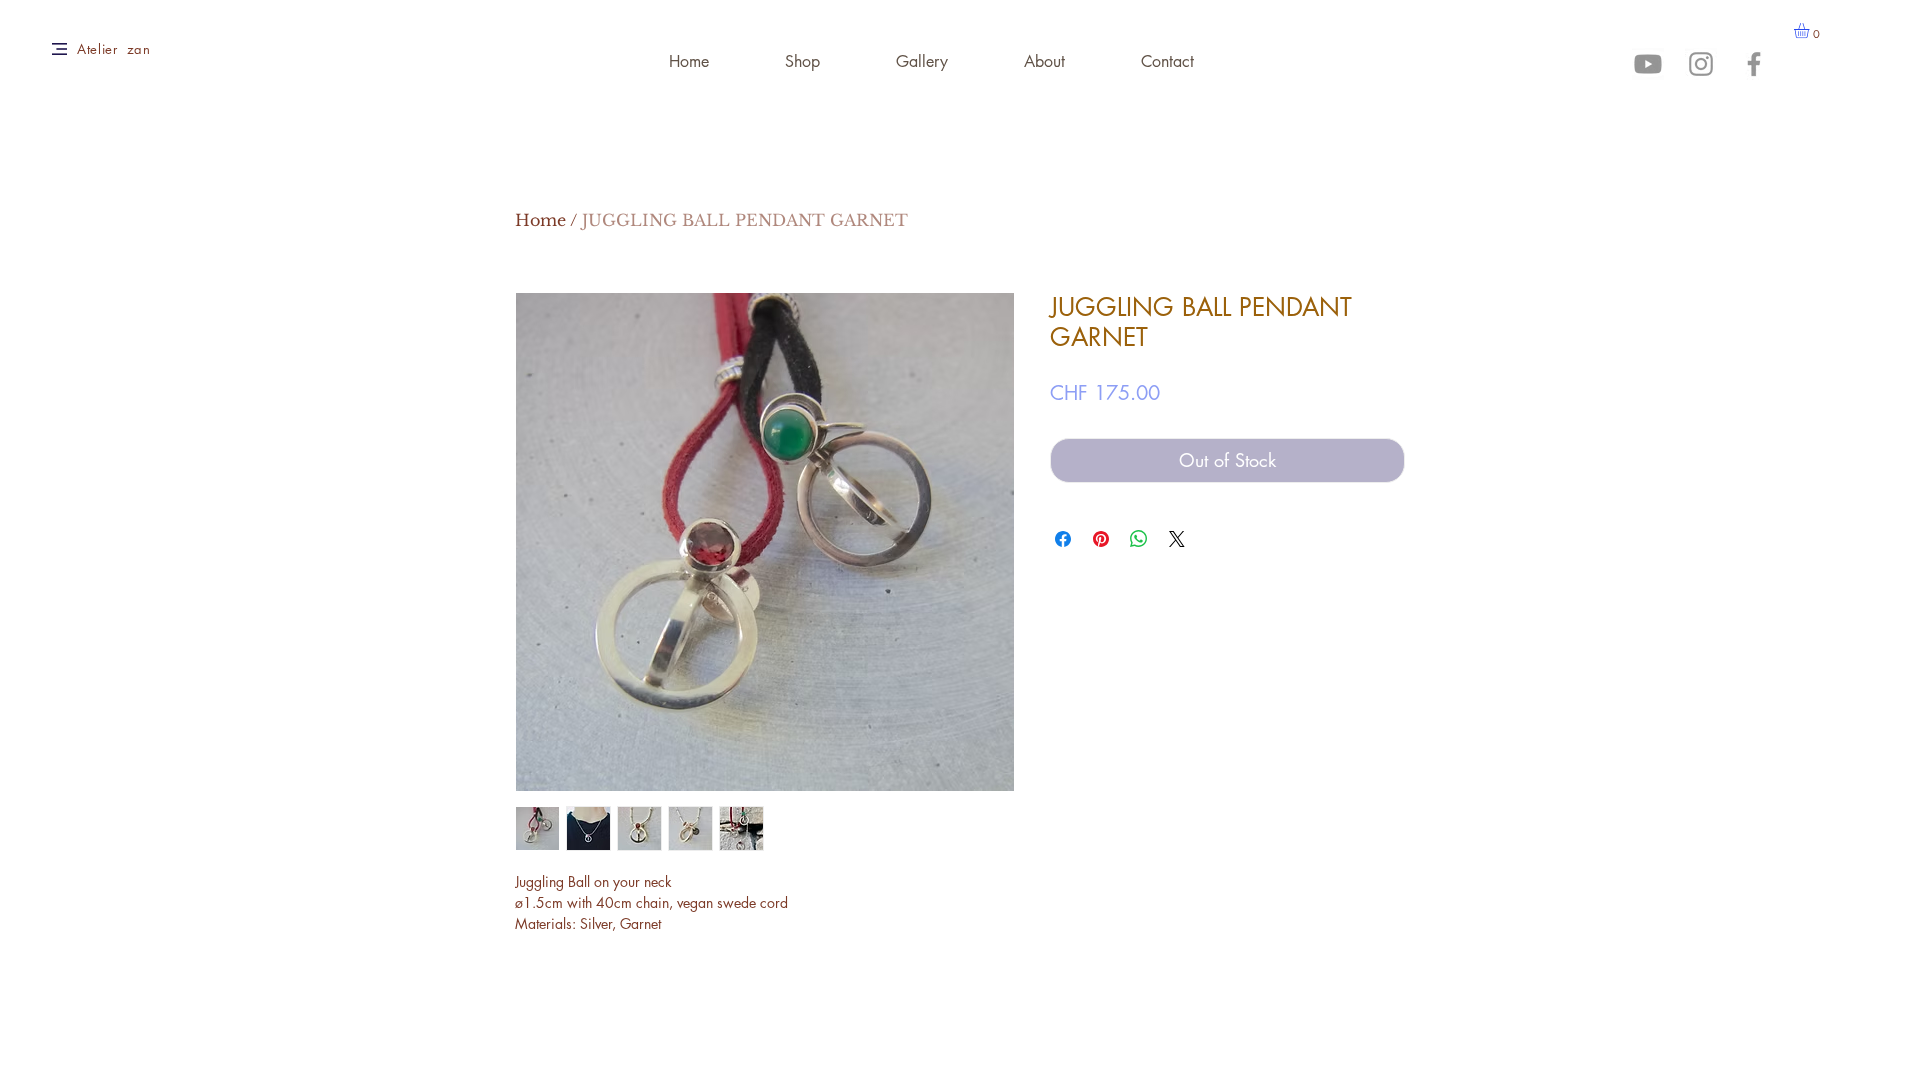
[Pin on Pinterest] (1101, 539)
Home (540, 220)
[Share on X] (1177, 539)
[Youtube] (1648, 64)
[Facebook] (1754, 64)
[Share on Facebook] (1063, 539)
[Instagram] (1701, 64)
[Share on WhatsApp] (1139, 539)
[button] (1810, 30)
